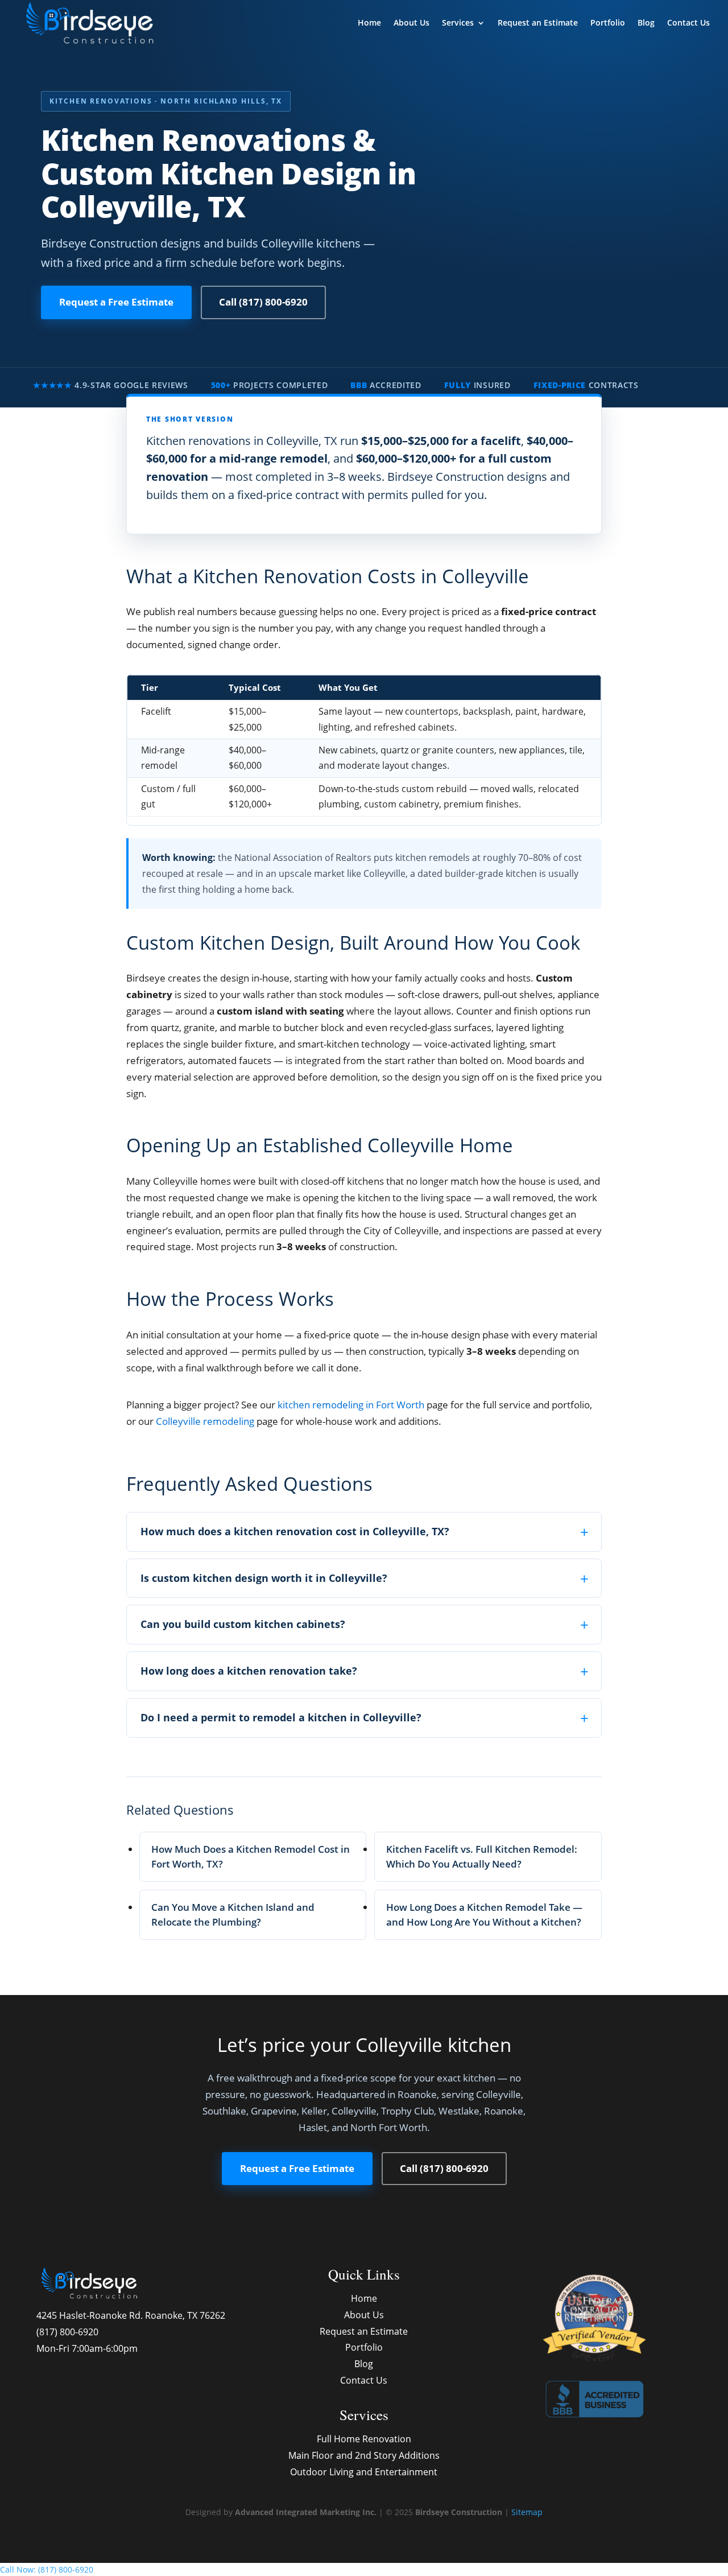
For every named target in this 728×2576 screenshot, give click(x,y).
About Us (411, 23)
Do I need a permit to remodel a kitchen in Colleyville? (281, 1717)
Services (458, 23)
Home (369, 23)
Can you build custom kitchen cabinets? (243, 1624)
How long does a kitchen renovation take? (249, 1671)
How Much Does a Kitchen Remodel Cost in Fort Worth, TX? (251, 1856)
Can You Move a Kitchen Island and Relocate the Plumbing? (233, 1915)
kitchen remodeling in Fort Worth (351, 1405)
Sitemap (527, 2512)
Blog (646, 23)
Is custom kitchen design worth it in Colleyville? (264, 1578)
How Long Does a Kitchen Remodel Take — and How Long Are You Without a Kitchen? (484, 1915)
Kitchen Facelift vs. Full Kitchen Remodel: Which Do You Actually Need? (482, 1856)
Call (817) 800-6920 (263, 302)
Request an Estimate (538, 23)
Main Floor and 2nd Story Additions (364, 2455)
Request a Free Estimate (116, 302)
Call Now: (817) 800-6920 (47, 2569)
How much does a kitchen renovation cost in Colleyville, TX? (295, 1531)
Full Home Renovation (364, 2439)
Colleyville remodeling (205, 1421)
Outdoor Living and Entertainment (364, 2472)
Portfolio (608, 23)
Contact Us (688, 23)
